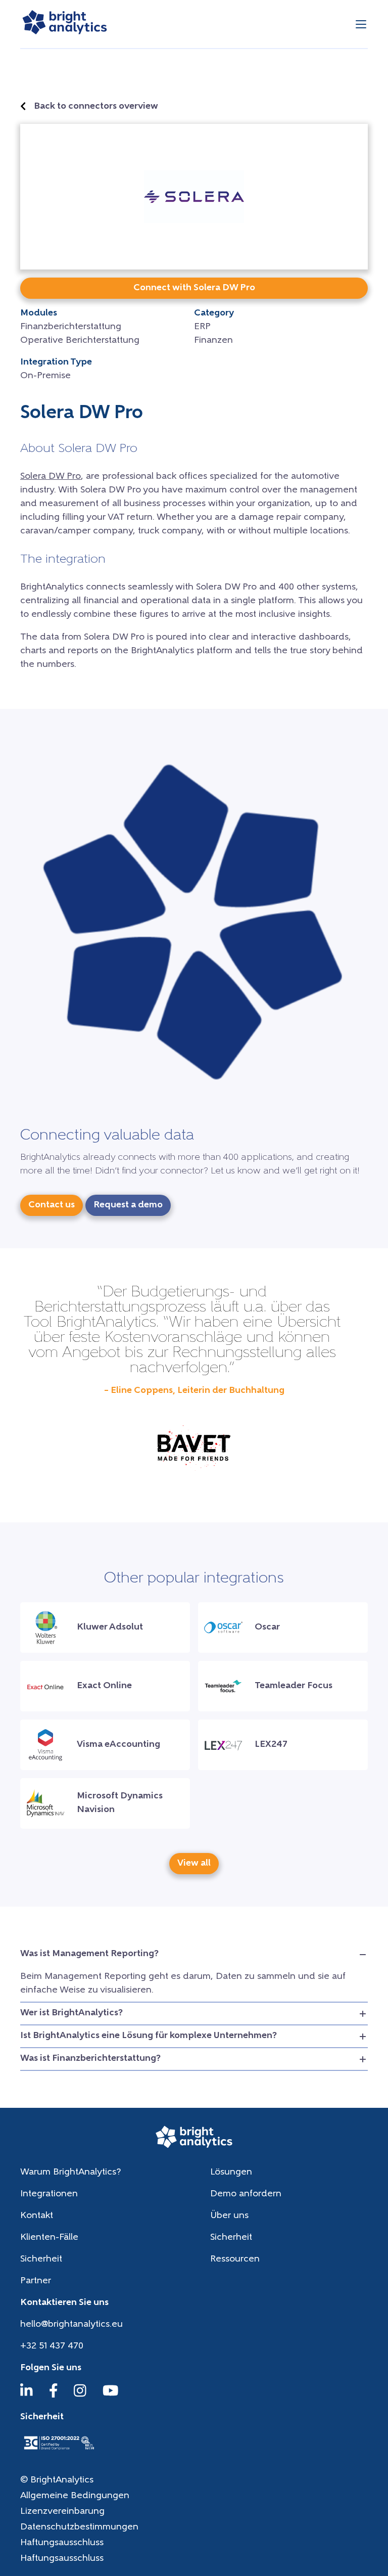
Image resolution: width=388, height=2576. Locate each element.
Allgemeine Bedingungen (75, 2496)
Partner (36, 2281)
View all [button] (194, 1864)
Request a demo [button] (128, 1205)
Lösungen (231, 2173)
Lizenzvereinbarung (62, 2512)
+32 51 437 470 (52, 2346)
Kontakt (37, 2216)
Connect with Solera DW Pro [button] (194, 288)
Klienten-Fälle (49, 2238)
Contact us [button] (52, 1205)
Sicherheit (231, 2238)
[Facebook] (54, 2396)
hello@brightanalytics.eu (71, 2325)
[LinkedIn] (27, 2396)
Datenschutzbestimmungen (79, 2527)
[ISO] (59, 2451)
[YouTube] (111, 2396)
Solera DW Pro (51, 477)
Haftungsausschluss (62, 2543)
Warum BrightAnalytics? (70, 2173)
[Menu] (361, 24)
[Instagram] (80, 2396)
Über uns (229, 2216)
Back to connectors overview (96, 107)
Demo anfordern (246, 2194)
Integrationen (49, 2194)
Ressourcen (235, 2259)
